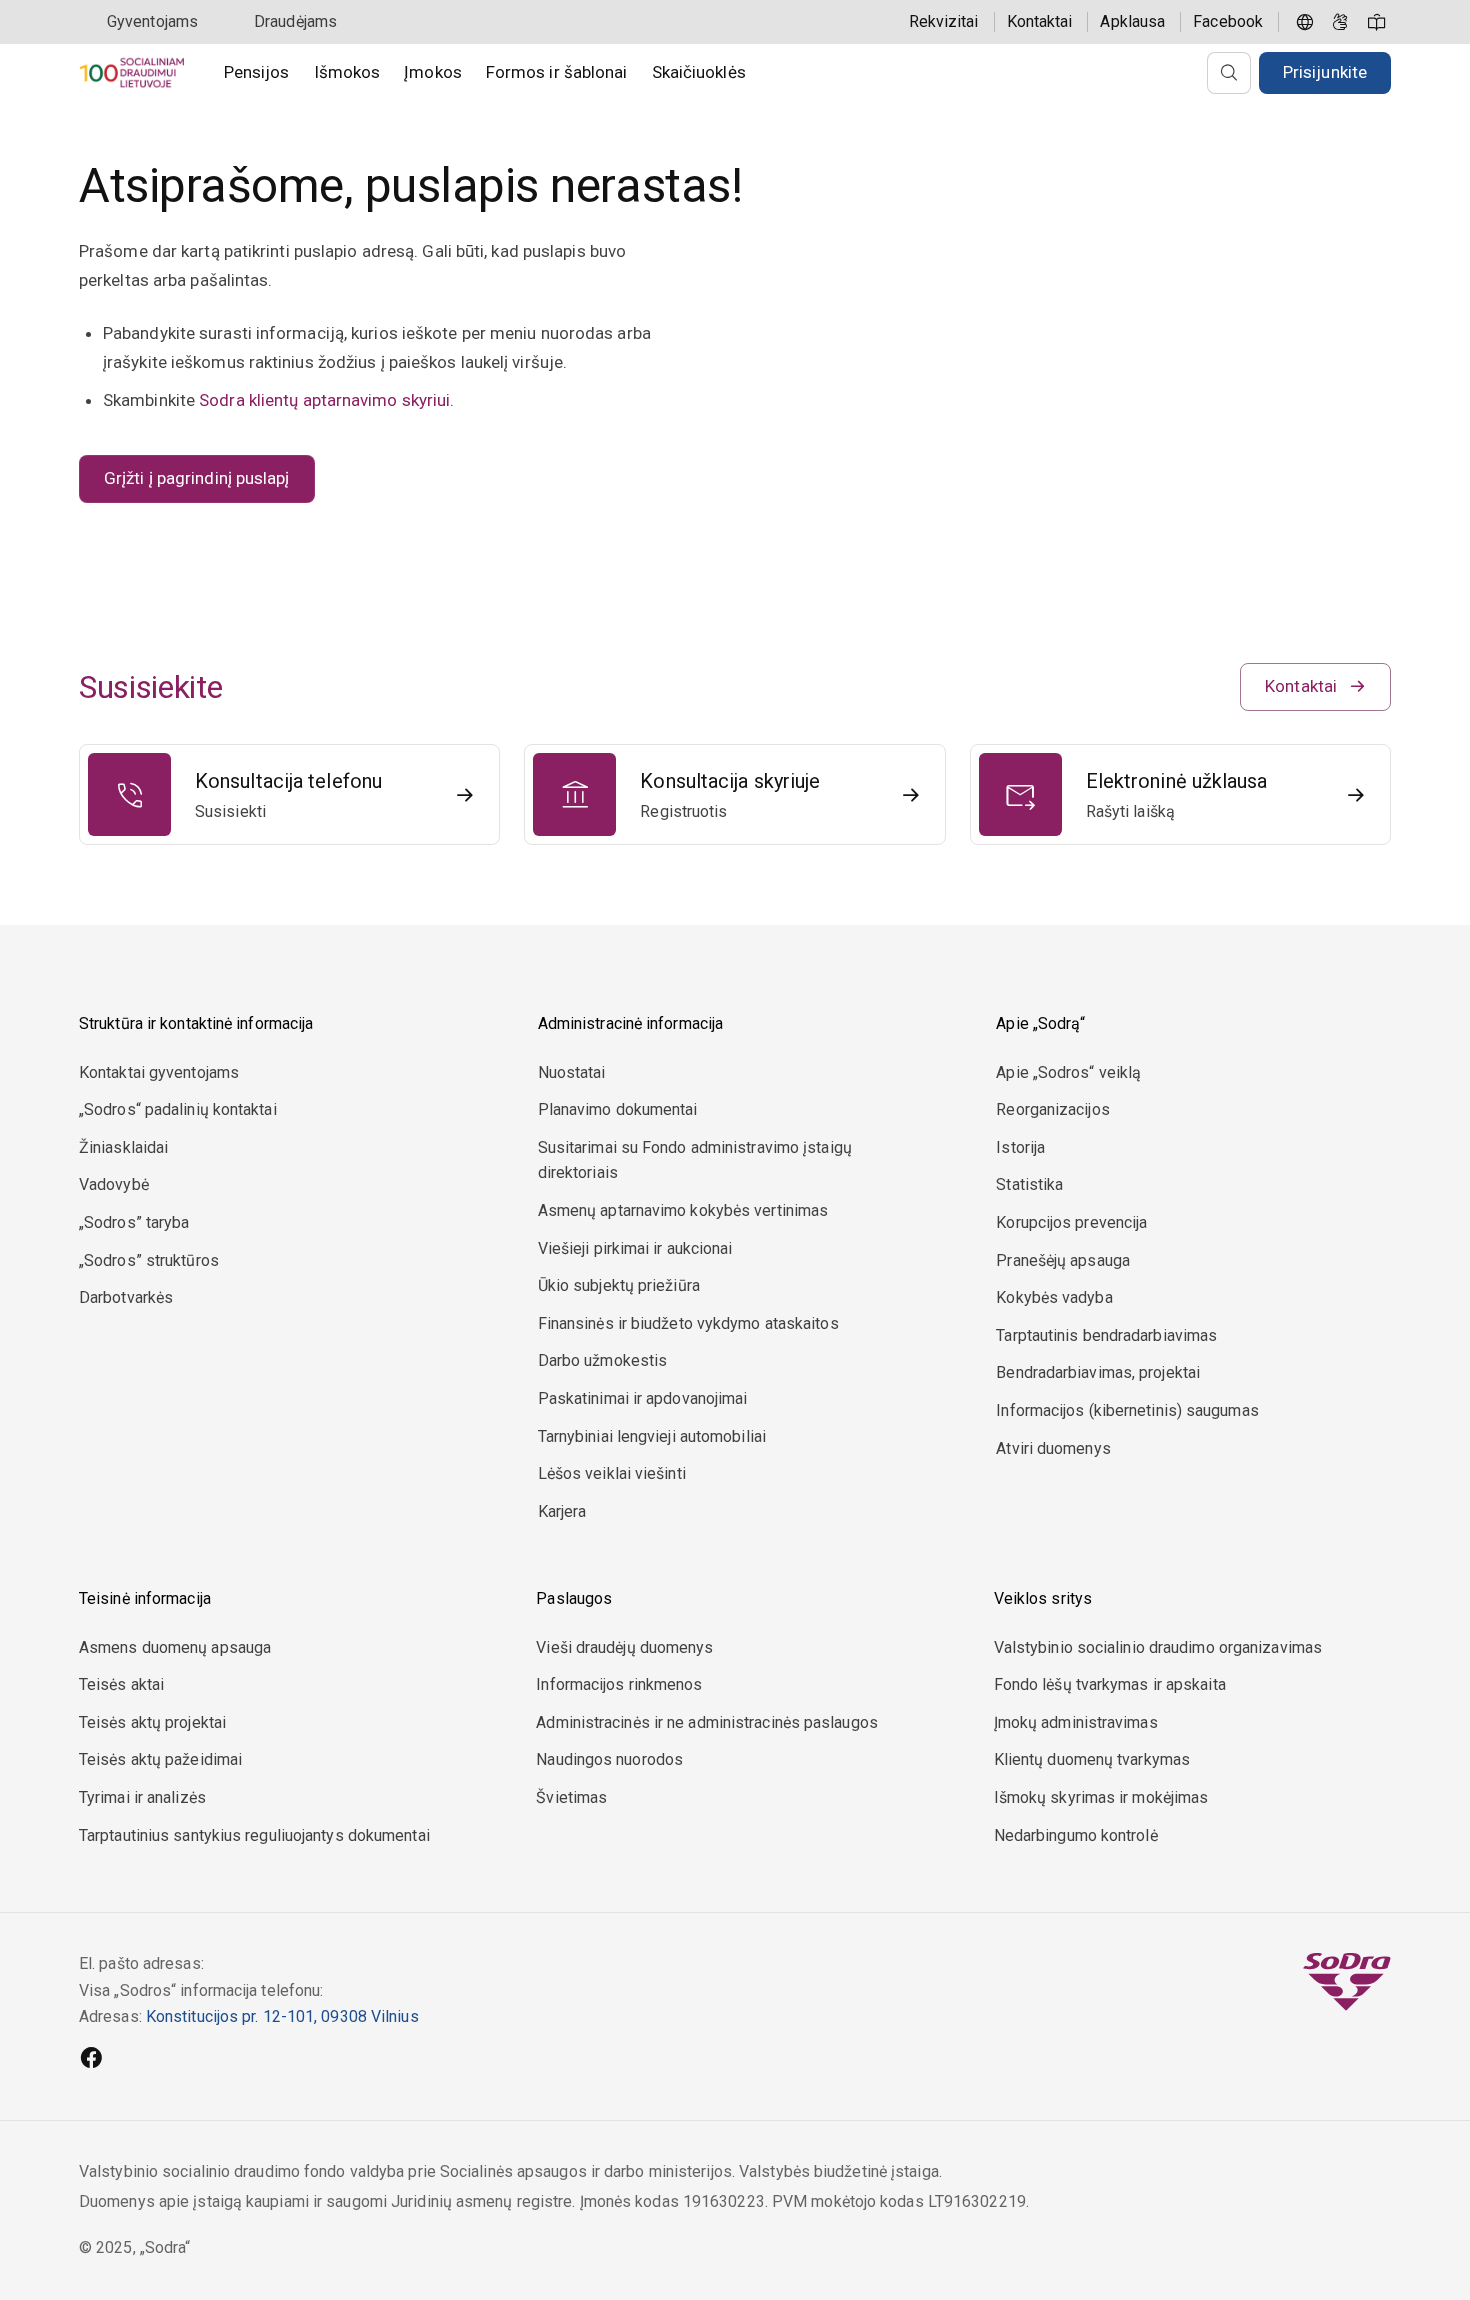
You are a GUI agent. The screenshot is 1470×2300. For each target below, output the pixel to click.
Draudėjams (295, 21)
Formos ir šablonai (557, 72)
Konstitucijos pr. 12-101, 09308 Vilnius (282, 2016)
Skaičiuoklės (699, 72)
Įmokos (433, 72)
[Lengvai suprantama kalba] (1377, 22)
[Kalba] (1305, 22)
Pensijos (257, 72)
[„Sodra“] (131, 72)
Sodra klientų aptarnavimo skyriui (324, 400)
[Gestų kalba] (1341, 22)
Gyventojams (152, 21)
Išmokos (347, 72)
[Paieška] (1229, 73)
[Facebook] (91, 2060)
